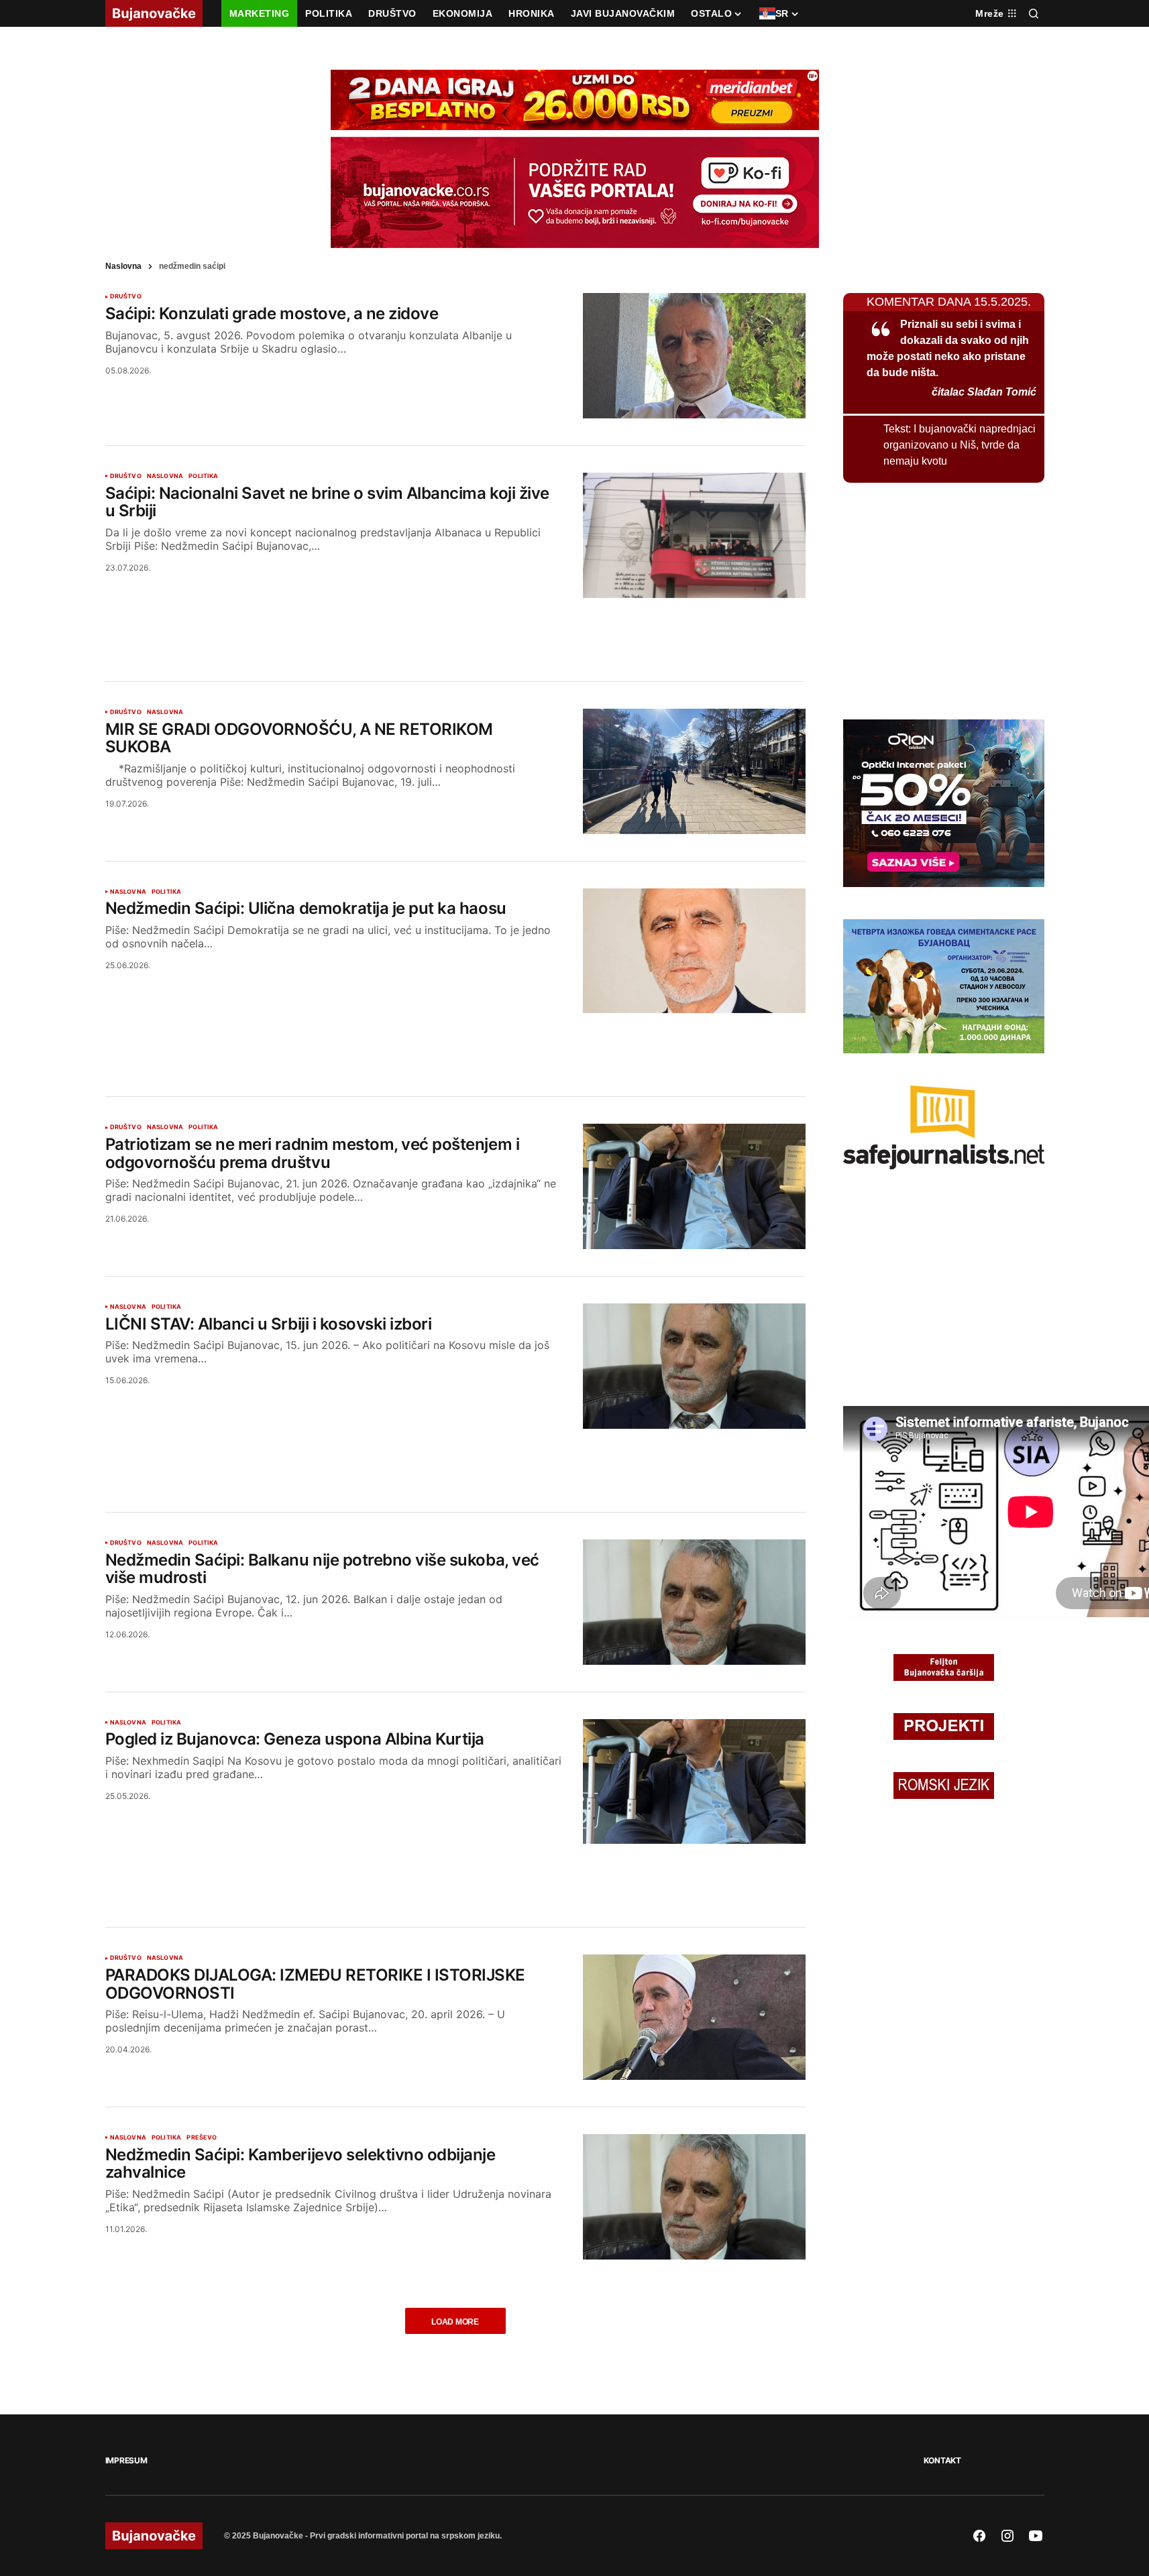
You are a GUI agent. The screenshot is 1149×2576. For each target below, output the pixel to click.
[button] (1034, 13)
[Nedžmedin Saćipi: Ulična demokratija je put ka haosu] (694, 951)
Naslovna (123, 266)
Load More (455, 2322)
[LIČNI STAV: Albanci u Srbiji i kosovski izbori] (694, 1366)
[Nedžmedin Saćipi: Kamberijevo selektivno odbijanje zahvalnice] (694, 2197)
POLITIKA (203, 476)
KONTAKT (942, 2460)
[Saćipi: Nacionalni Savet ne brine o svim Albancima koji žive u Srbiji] (694, 535)
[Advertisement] (455, 624)
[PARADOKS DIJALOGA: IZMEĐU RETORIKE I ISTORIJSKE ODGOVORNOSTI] (694, 2017)
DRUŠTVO (126, 296)
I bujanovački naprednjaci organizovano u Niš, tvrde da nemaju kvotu (960, 445)
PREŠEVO (202, 2138)
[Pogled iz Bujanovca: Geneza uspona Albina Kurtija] (694, 1782)
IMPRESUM (126, 2460)
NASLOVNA (165, 476)
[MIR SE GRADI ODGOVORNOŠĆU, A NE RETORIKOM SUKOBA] (694, 771)
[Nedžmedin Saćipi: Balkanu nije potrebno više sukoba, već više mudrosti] (694, 1602)
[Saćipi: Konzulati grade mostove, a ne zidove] (694, 356)
